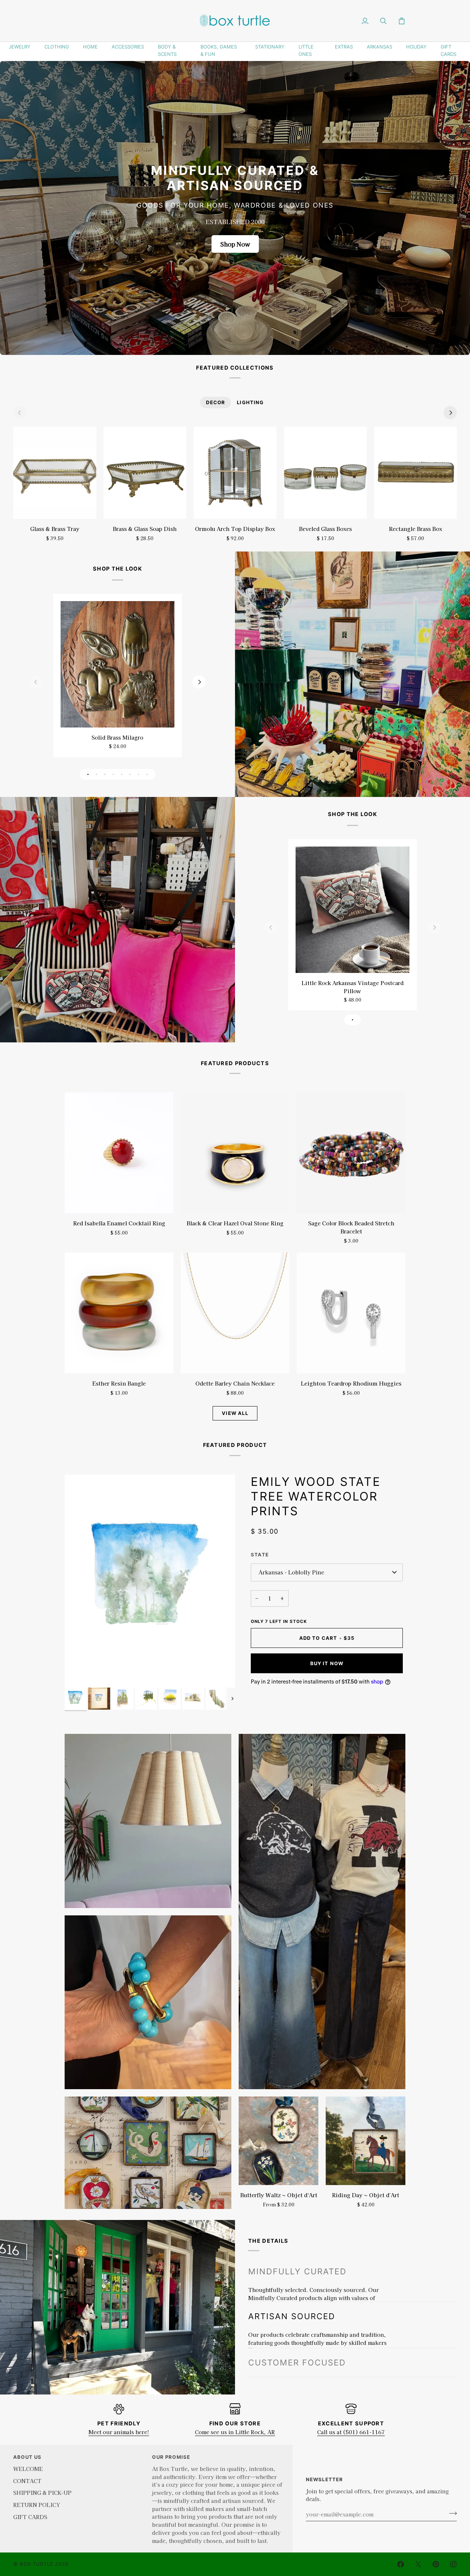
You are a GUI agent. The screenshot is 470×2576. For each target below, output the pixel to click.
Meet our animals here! (119, 2432)
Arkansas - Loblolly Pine (291, 1572)
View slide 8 (147, 774)
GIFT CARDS (449, 50)
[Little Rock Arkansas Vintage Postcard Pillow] (352, 910)
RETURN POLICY (37, 2505)
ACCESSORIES (128, 47)
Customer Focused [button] (297, 2330)
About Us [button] (27, 2457)
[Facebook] (401, 2564)
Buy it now (327, 1663)
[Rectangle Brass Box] (415, 473)
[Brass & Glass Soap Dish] (145, 473)
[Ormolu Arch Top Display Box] (235, 473)
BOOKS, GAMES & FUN (219, 50)
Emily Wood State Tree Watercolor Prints (316, 1496)
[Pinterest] (436, 2564)
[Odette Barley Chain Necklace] (235, 1313)
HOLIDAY (416, 47)
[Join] (451, 2513)
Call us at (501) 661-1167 (351, 2432)
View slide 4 (113, 774)
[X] (418, 2564)
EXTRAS (344, 47)
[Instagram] (453, 2564)
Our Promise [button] (171, 2457)
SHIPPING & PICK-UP (42, 2492)
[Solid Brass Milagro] (117, 664)
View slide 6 (130, 774)
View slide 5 (122, 774)
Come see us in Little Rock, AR (235, 2432)
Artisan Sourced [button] (292, 2300)
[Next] (450, 413)
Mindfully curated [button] (297, 2271)
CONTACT (27, 2481)
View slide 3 (105, 774)
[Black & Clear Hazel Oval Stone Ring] (235, 1153)
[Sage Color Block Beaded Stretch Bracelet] (351, 1153)
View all (235, 1413)
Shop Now (235, 244)
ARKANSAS (379, 47)
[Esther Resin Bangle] (119, 1313)
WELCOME (28, 2469)
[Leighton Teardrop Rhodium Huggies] (351, 1313)
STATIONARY (270, 47)
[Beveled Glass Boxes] (325, 473)
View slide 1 (88, 774)
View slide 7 (139, 774)
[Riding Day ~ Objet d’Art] (366, 2141)
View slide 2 (96, 774)
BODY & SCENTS (167, 50)
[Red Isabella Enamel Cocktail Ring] (119, 1153)
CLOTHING (57, 47)
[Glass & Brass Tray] (55, 473)
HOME (90, 47)
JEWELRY (20, 47)
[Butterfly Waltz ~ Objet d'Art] (279, 2141)
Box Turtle (37, 2564)
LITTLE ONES (306, 50)
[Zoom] (78, 1674)
